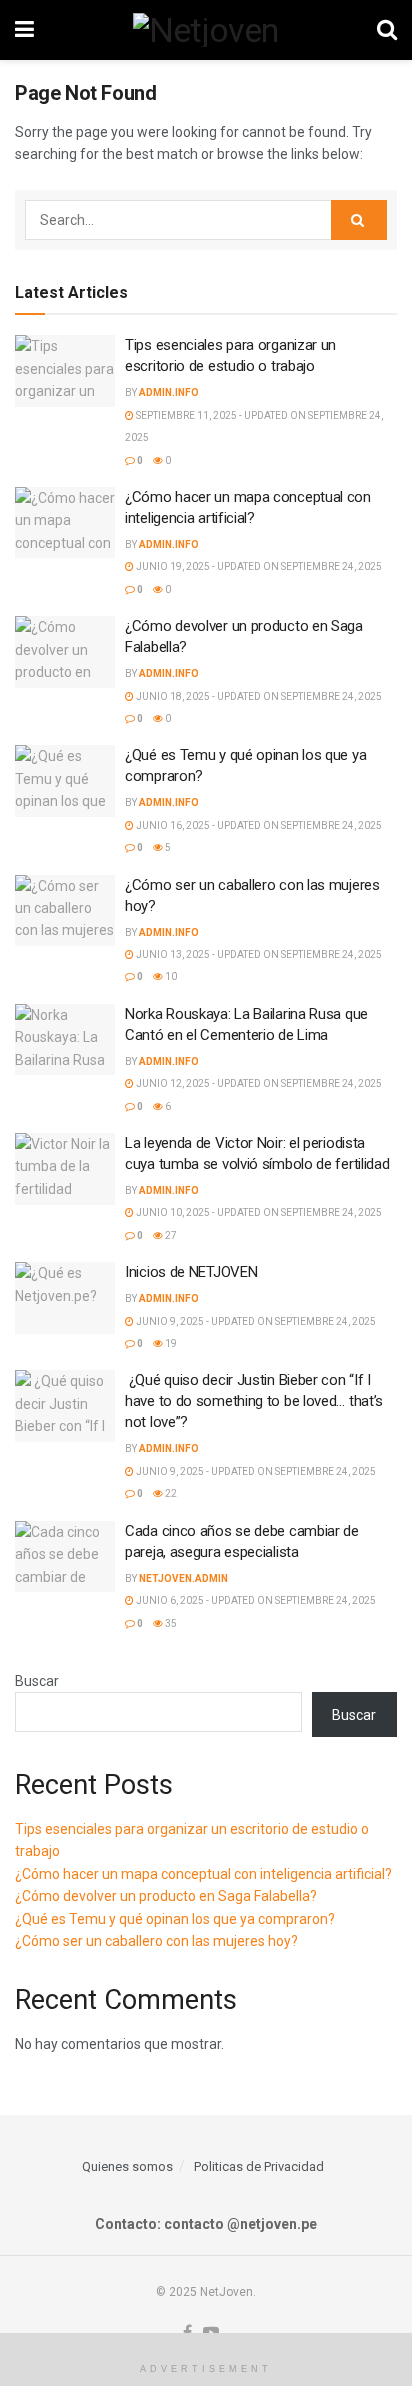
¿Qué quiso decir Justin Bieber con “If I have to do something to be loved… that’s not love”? (254, 1401)
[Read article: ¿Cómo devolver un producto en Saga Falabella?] (65, 652)
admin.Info (169, 392)
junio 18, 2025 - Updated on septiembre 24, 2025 (258, 696)
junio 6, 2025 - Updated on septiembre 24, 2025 (255, 1600)
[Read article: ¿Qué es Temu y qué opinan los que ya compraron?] (65, 781)
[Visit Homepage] (206, 30)
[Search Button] (387, 30)
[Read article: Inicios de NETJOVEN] (65, 1298)
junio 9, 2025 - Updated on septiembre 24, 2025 (255, 1321)
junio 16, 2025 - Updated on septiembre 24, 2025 (258, 825)
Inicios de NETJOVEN (191, 1272)
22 (170, 1493)
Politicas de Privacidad (259, 2166)
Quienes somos (127, 2166)
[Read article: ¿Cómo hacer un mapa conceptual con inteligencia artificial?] (65, 523)
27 (170, 1235)
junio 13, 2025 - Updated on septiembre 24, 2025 (258, 954)
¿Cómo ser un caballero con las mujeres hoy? (156, 1941)
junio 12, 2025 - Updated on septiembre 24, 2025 (258, 1083)
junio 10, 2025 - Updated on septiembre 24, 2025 (258, 1212)
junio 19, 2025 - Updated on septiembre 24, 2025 (258, 566)
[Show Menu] (24, 30)
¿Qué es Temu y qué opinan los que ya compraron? (175, 1919)
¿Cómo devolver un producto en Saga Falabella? (166, 1896)
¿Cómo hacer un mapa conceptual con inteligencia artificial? (203, 1874)
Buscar (37, 1681)
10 (170, 976)
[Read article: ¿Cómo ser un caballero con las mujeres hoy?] (65, 911)
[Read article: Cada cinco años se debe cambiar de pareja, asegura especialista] (65, 1557)
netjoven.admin (183, 1578)
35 (170, 1623)
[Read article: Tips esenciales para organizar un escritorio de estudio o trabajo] (65, 371)
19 (170, 1343)
